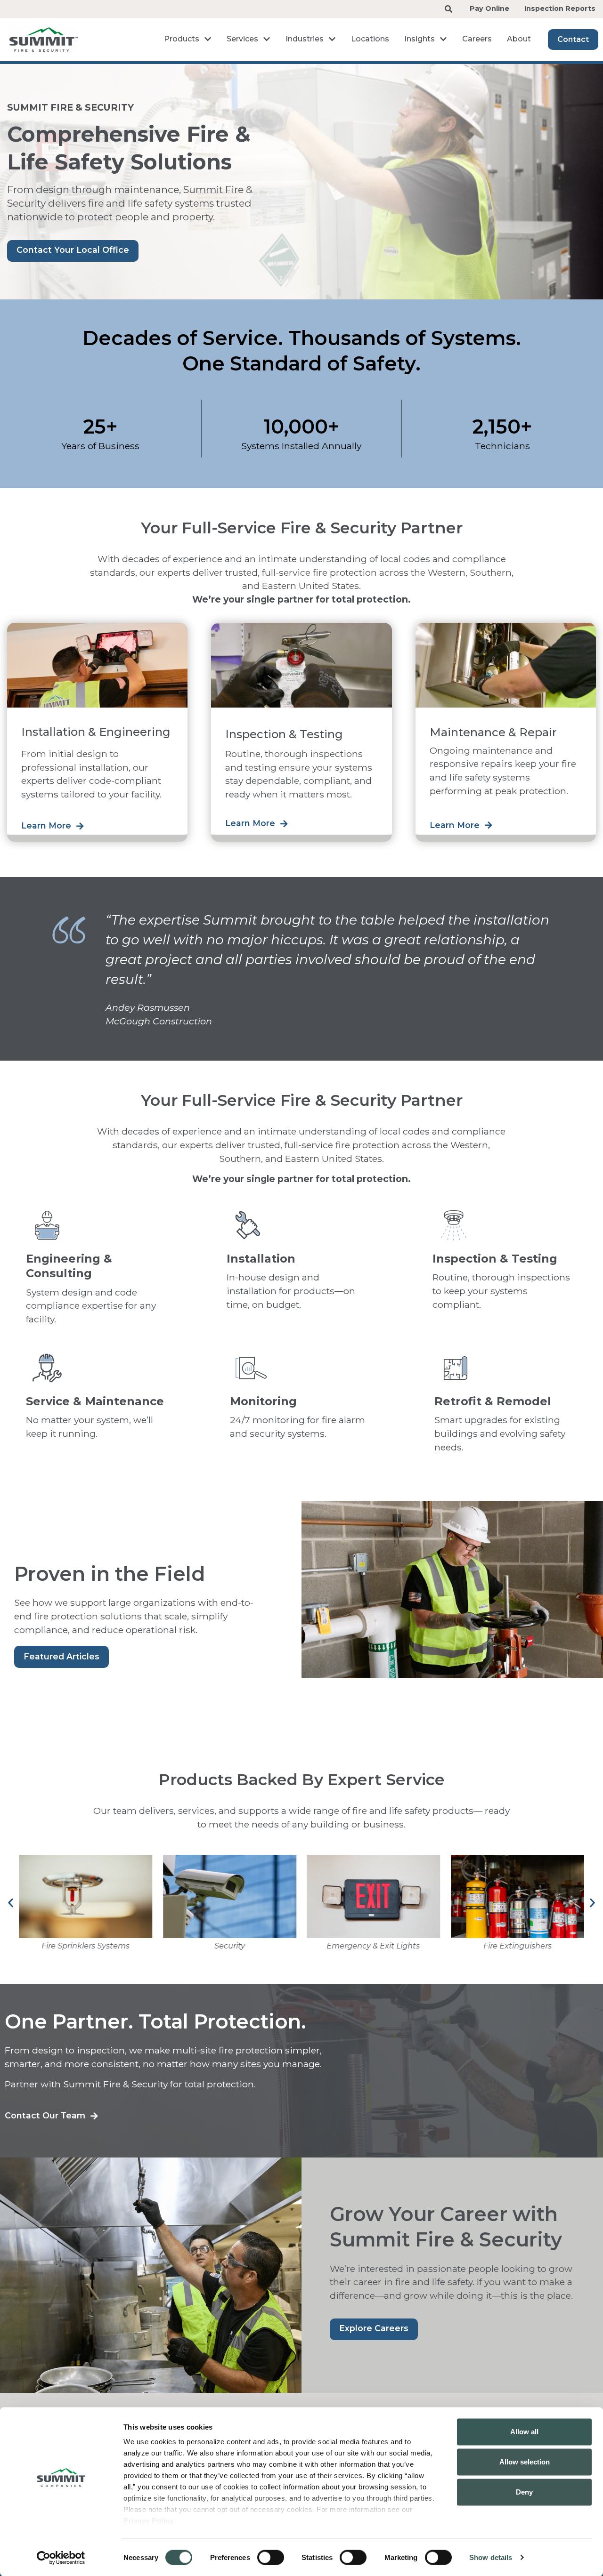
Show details (491, 2557)
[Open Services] (267, 39)
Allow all (524, 2432)
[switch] (271, 2557)
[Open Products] (208, 39)
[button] (11, 1903)
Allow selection (525, 2462)
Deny (524, 2492)
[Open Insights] (443, 39)
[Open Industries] (332, 39)
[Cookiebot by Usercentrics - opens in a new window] (61, 2558)
